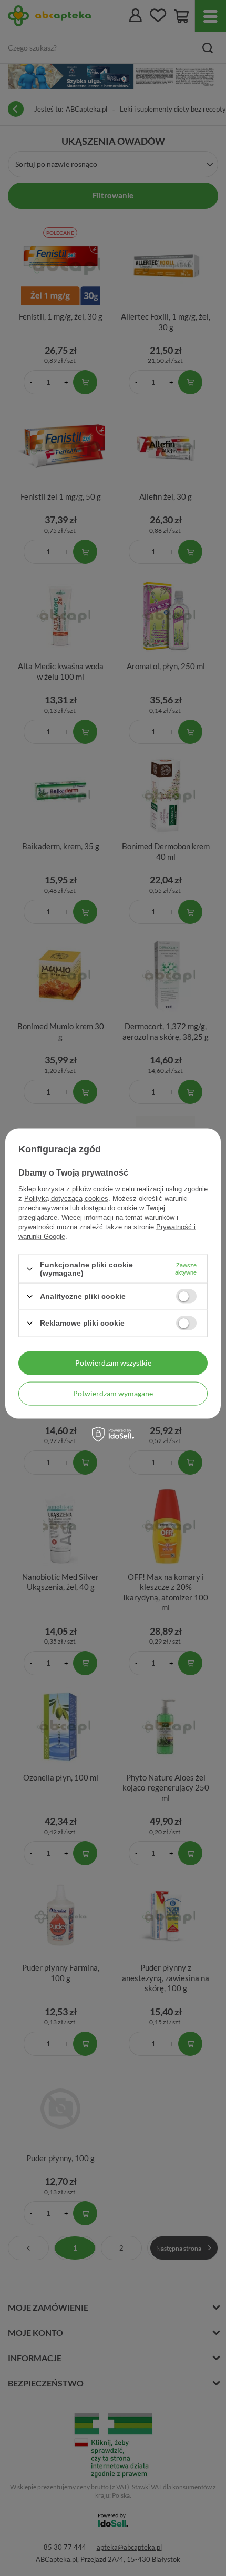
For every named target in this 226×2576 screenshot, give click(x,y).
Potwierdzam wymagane (113, 1393)
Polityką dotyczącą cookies (66, 1199)
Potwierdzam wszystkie (113, 1363)
